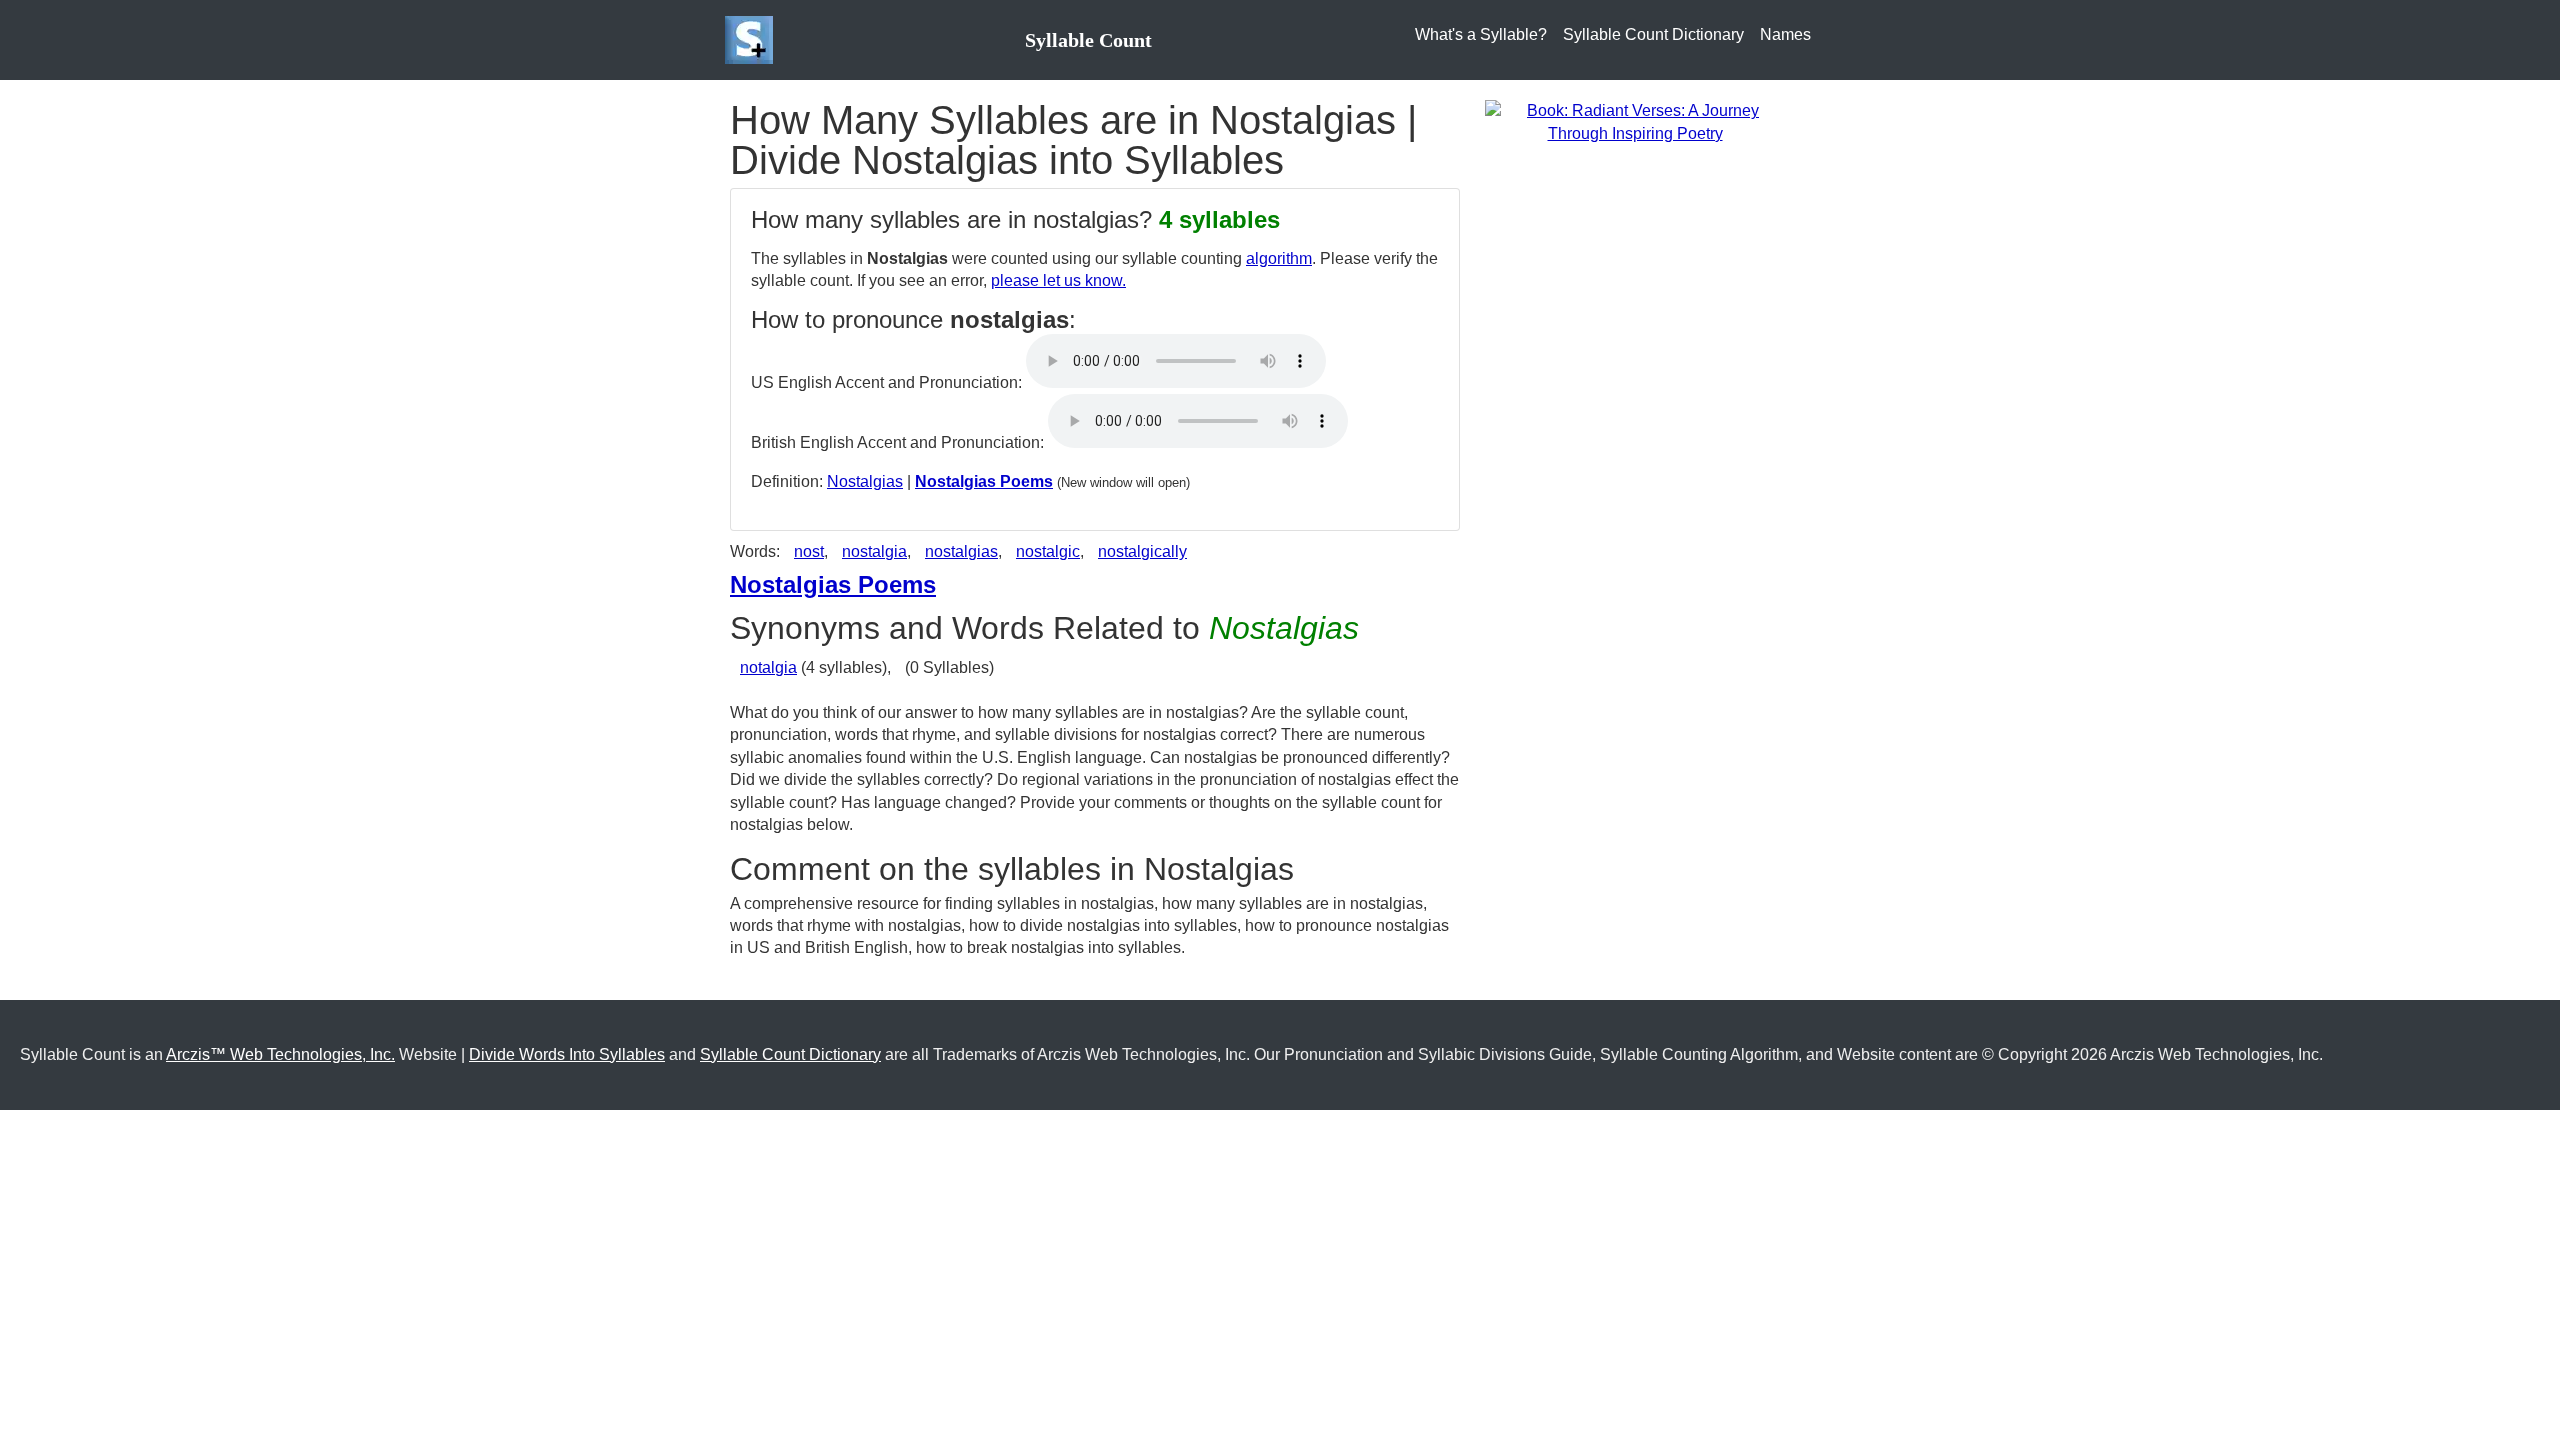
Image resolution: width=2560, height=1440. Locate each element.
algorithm (1279, 258)
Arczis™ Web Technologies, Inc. (280, 1054)
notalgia (768, 667)
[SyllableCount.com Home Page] (753, 40)
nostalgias (961, 551)
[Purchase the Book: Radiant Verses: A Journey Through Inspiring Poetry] (1635, 121)
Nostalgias (865, 481)
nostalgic (1048, 551)
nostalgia (874, 551)
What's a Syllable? (1481, 34)
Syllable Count (1088, 40)
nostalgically (1142, 551)
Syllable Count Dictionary (1653, 34)
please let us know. (1058, 280)
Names (1785, 34)
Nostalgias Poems (984, 481)
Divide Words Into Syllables (567, 1054)
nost (809, 551)
